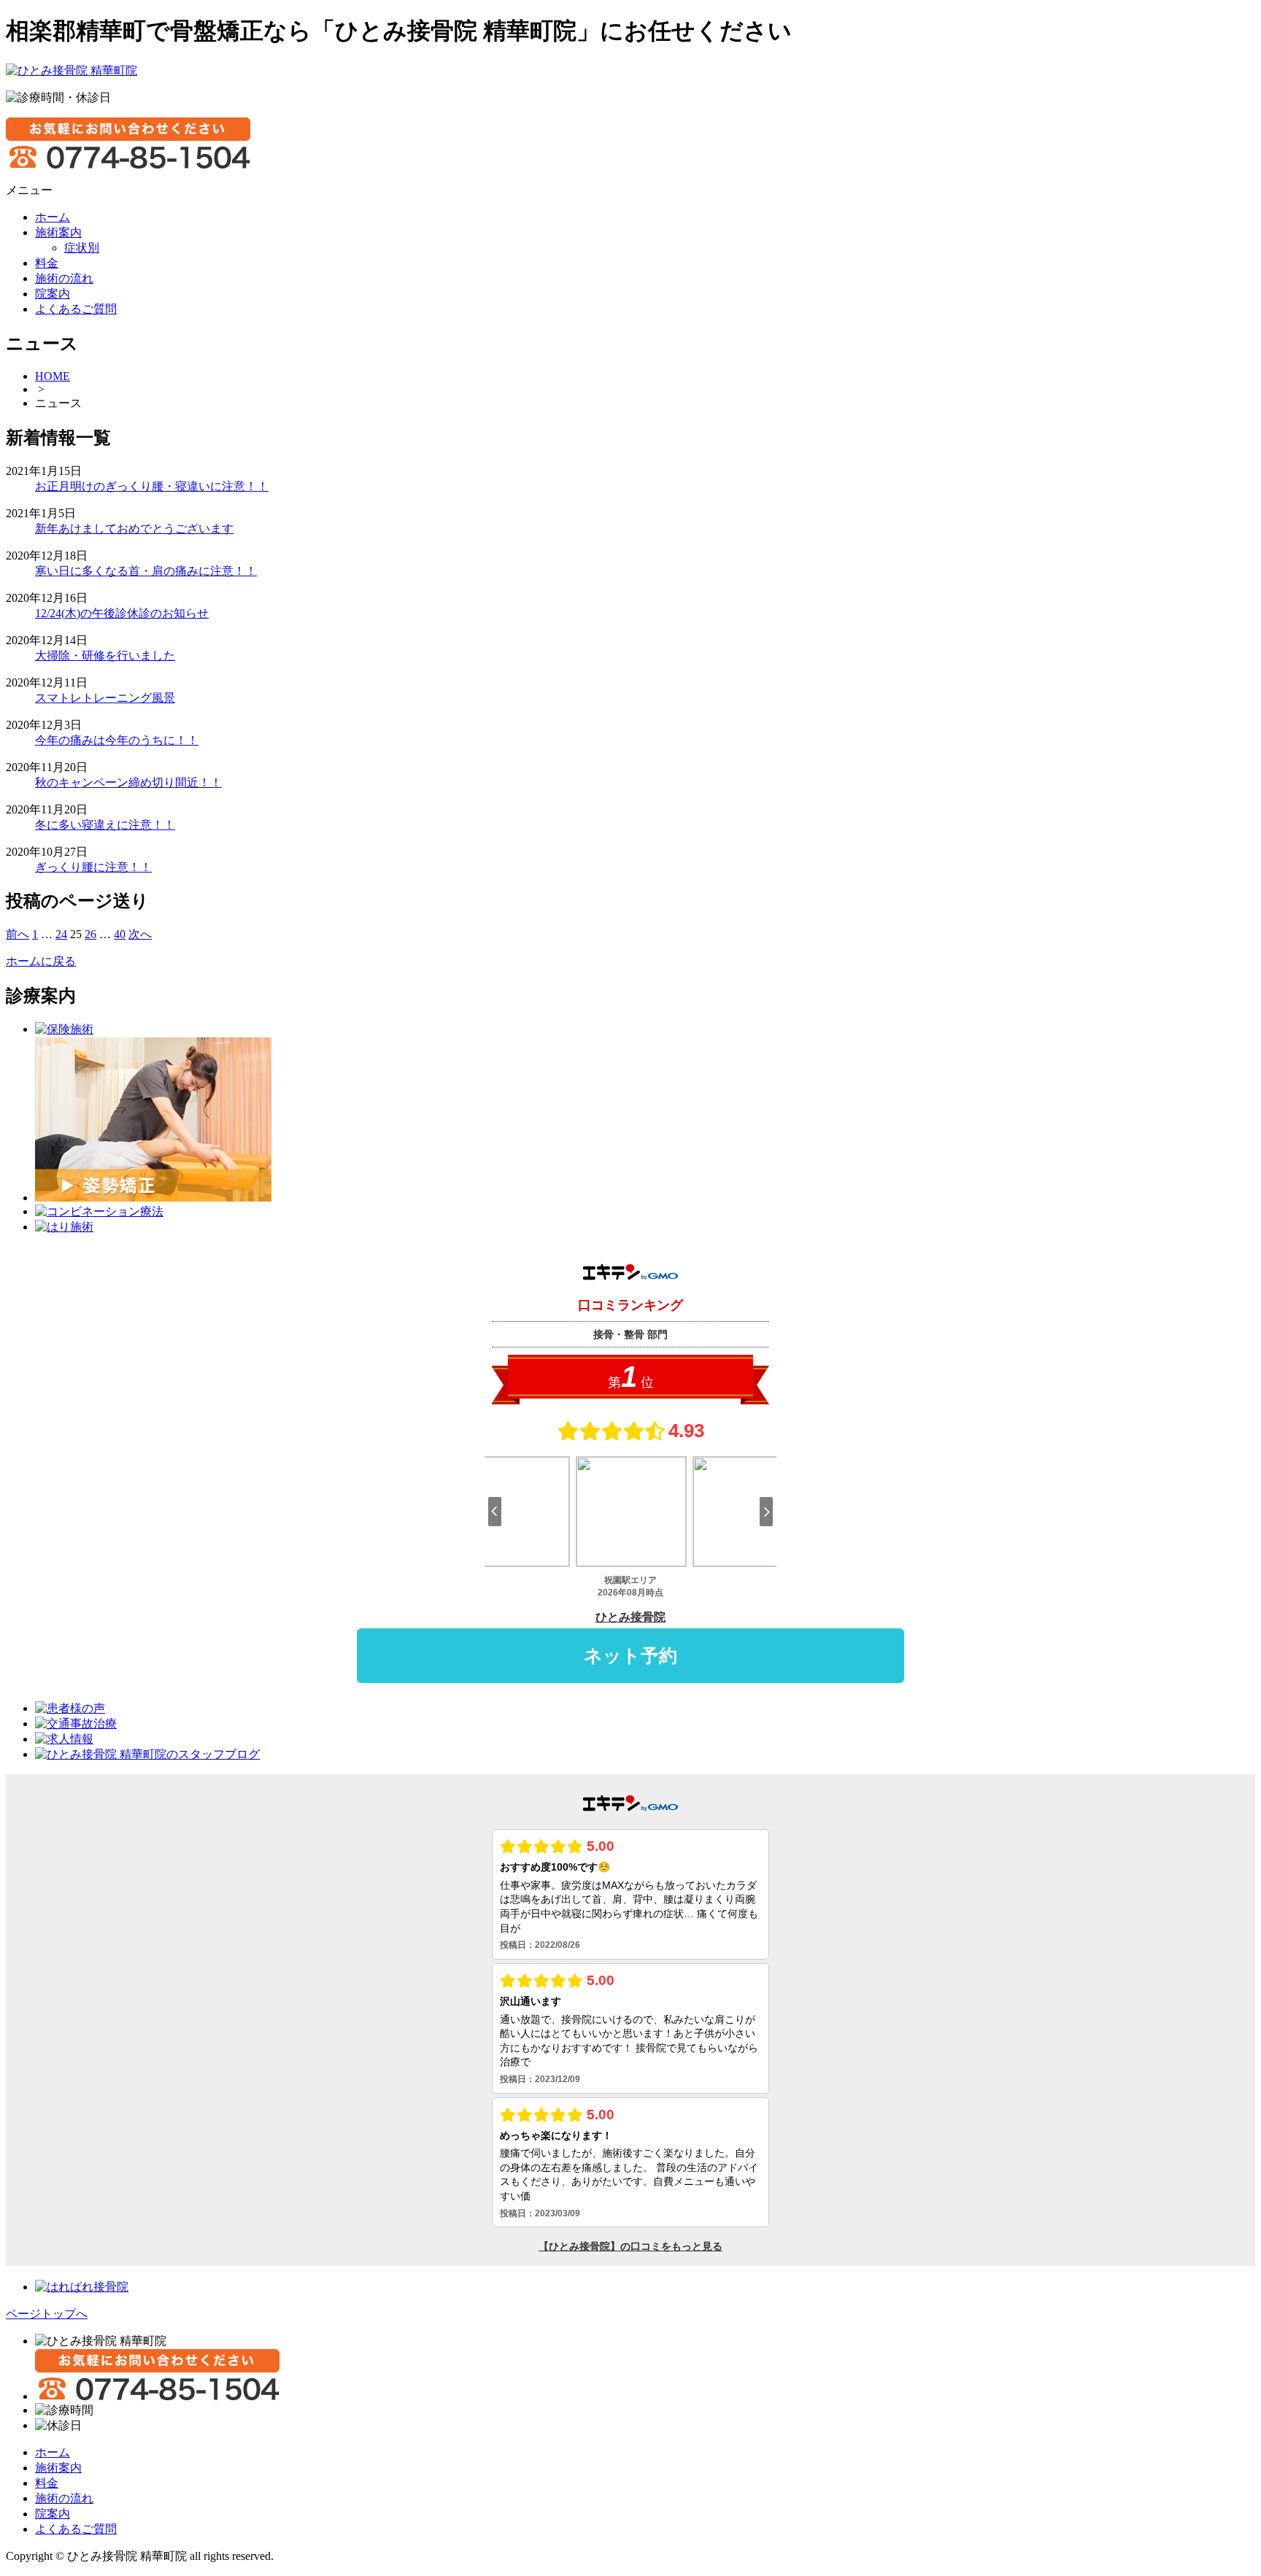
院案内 (53, 2514)
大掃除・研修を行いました (105, 655)
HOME (53, 376)
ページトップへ (47, 2314)
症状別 (82, 248)
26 (90, 934)
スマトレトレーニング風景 (105, 698)
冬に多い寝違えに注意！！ (105, 825)
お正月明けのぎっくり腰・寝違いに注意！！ (152, 486)
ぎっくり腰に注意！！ (93, 867)
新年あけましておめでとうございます (134, 529)
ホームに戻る (41, 961)
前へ (18, 934)
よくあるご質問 (76, 2529)
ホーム (53, 2452)
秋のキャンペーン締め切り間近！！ (128, 782)
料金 (47, 2483)
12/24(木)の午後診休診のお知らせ (122, 613)
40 (120, 934)
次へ (140, 934)
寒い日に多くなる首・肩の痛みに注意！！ (146, 571)
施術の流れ (64, 2498)
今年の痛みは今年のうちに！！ (117, 740)
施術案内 (58, 2468)
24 (61, 934)
